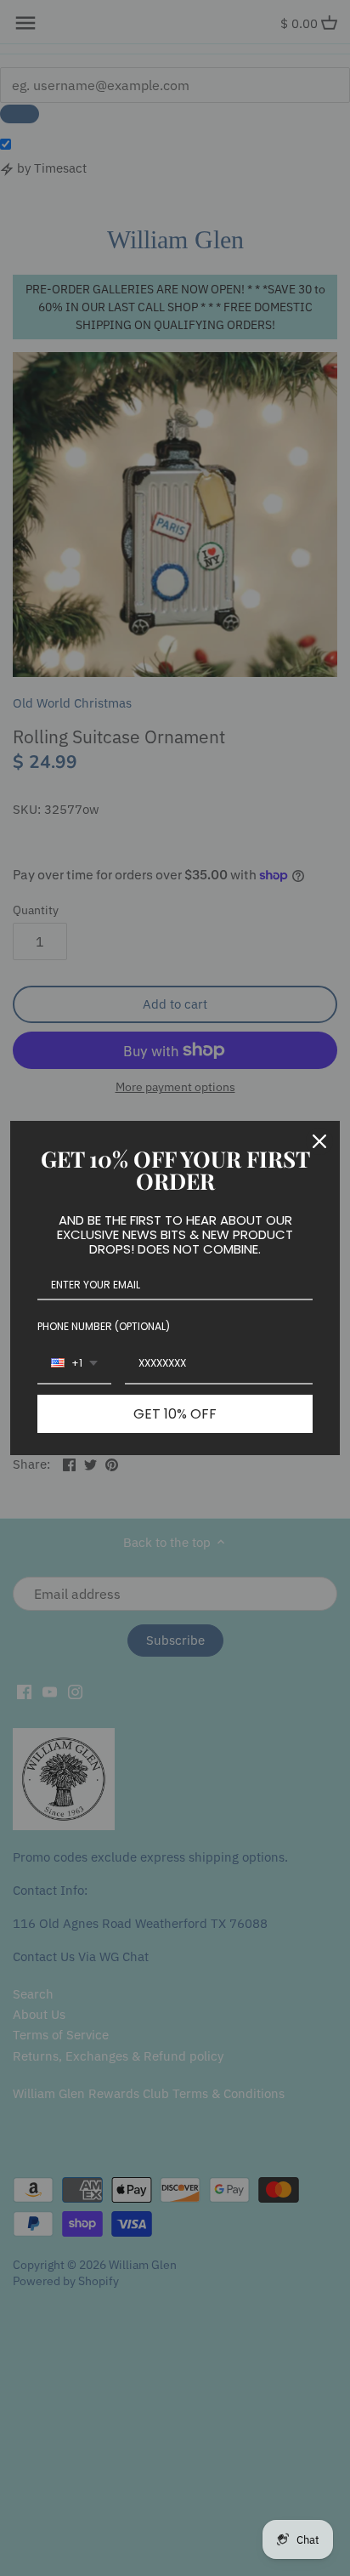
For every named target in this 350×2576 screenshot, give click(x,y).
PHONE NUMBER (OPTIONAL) (104, 1326)
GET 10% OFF (175, 1414)
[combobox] (74, 1364)
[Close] (319, 1141)
